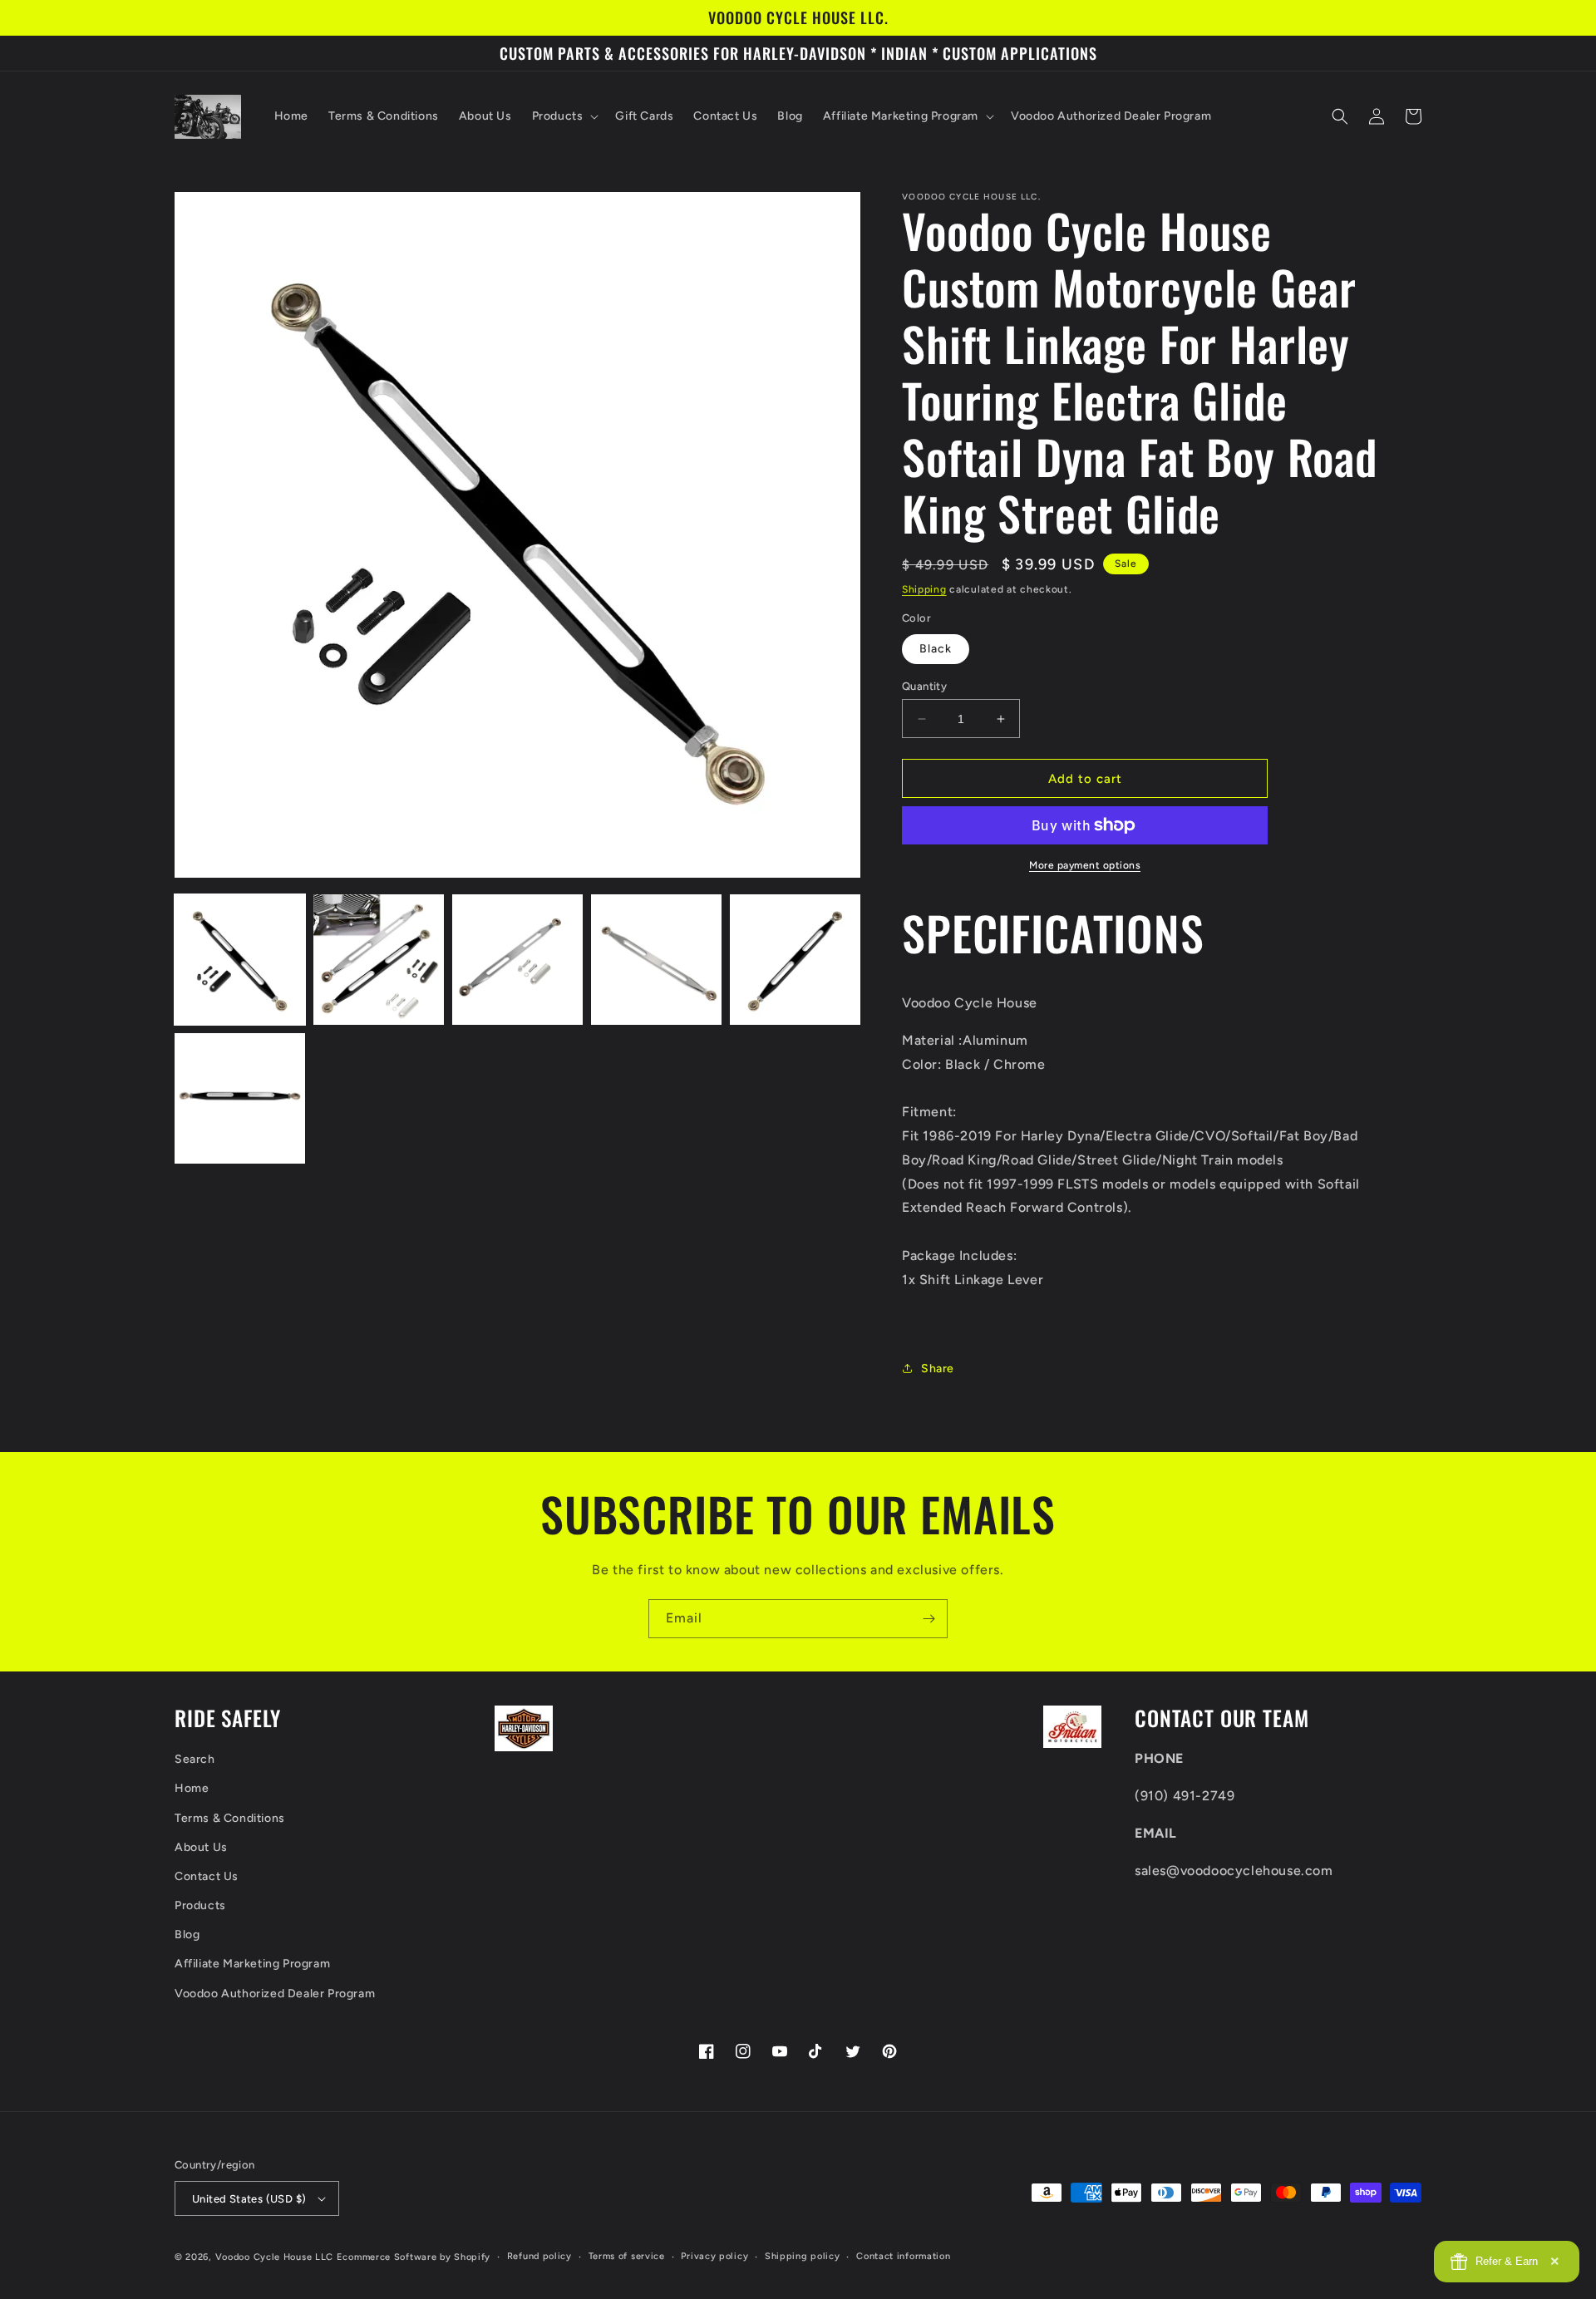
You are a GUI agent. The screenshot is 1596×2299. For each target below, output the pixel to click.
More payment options (1085, 865)
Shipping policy (803, 2256)
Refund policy (539, 2256)
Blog (187, 1935)
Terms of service (627, 2256)
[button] (564, 116)
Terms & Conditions (230, 1818)
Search (195, 1759)
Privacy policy (714, 2256)
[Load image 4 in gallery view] (656, 960)
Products (200, 1905)
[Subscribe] (929, 1619)
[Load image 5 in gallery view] (795, 960)
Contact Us (207, 1876)
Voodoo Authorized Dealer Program (275, 1994)
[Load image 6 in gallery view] (240, 1098)
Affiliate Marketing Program (252, 1964)
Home (192, 1788)
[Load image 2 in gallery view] (379, 960)
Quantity (924, 686)
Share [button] (938, 1369)
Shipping (924, 589)
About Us (201, 1847)
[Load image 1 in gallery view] (240, 960)
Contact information (903, 2256)
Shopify (472, 2257)
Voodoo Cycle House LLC (274, 2257)
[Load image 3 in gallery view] (517, 960)
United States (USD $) (249, 2199)
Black (936, 649)
